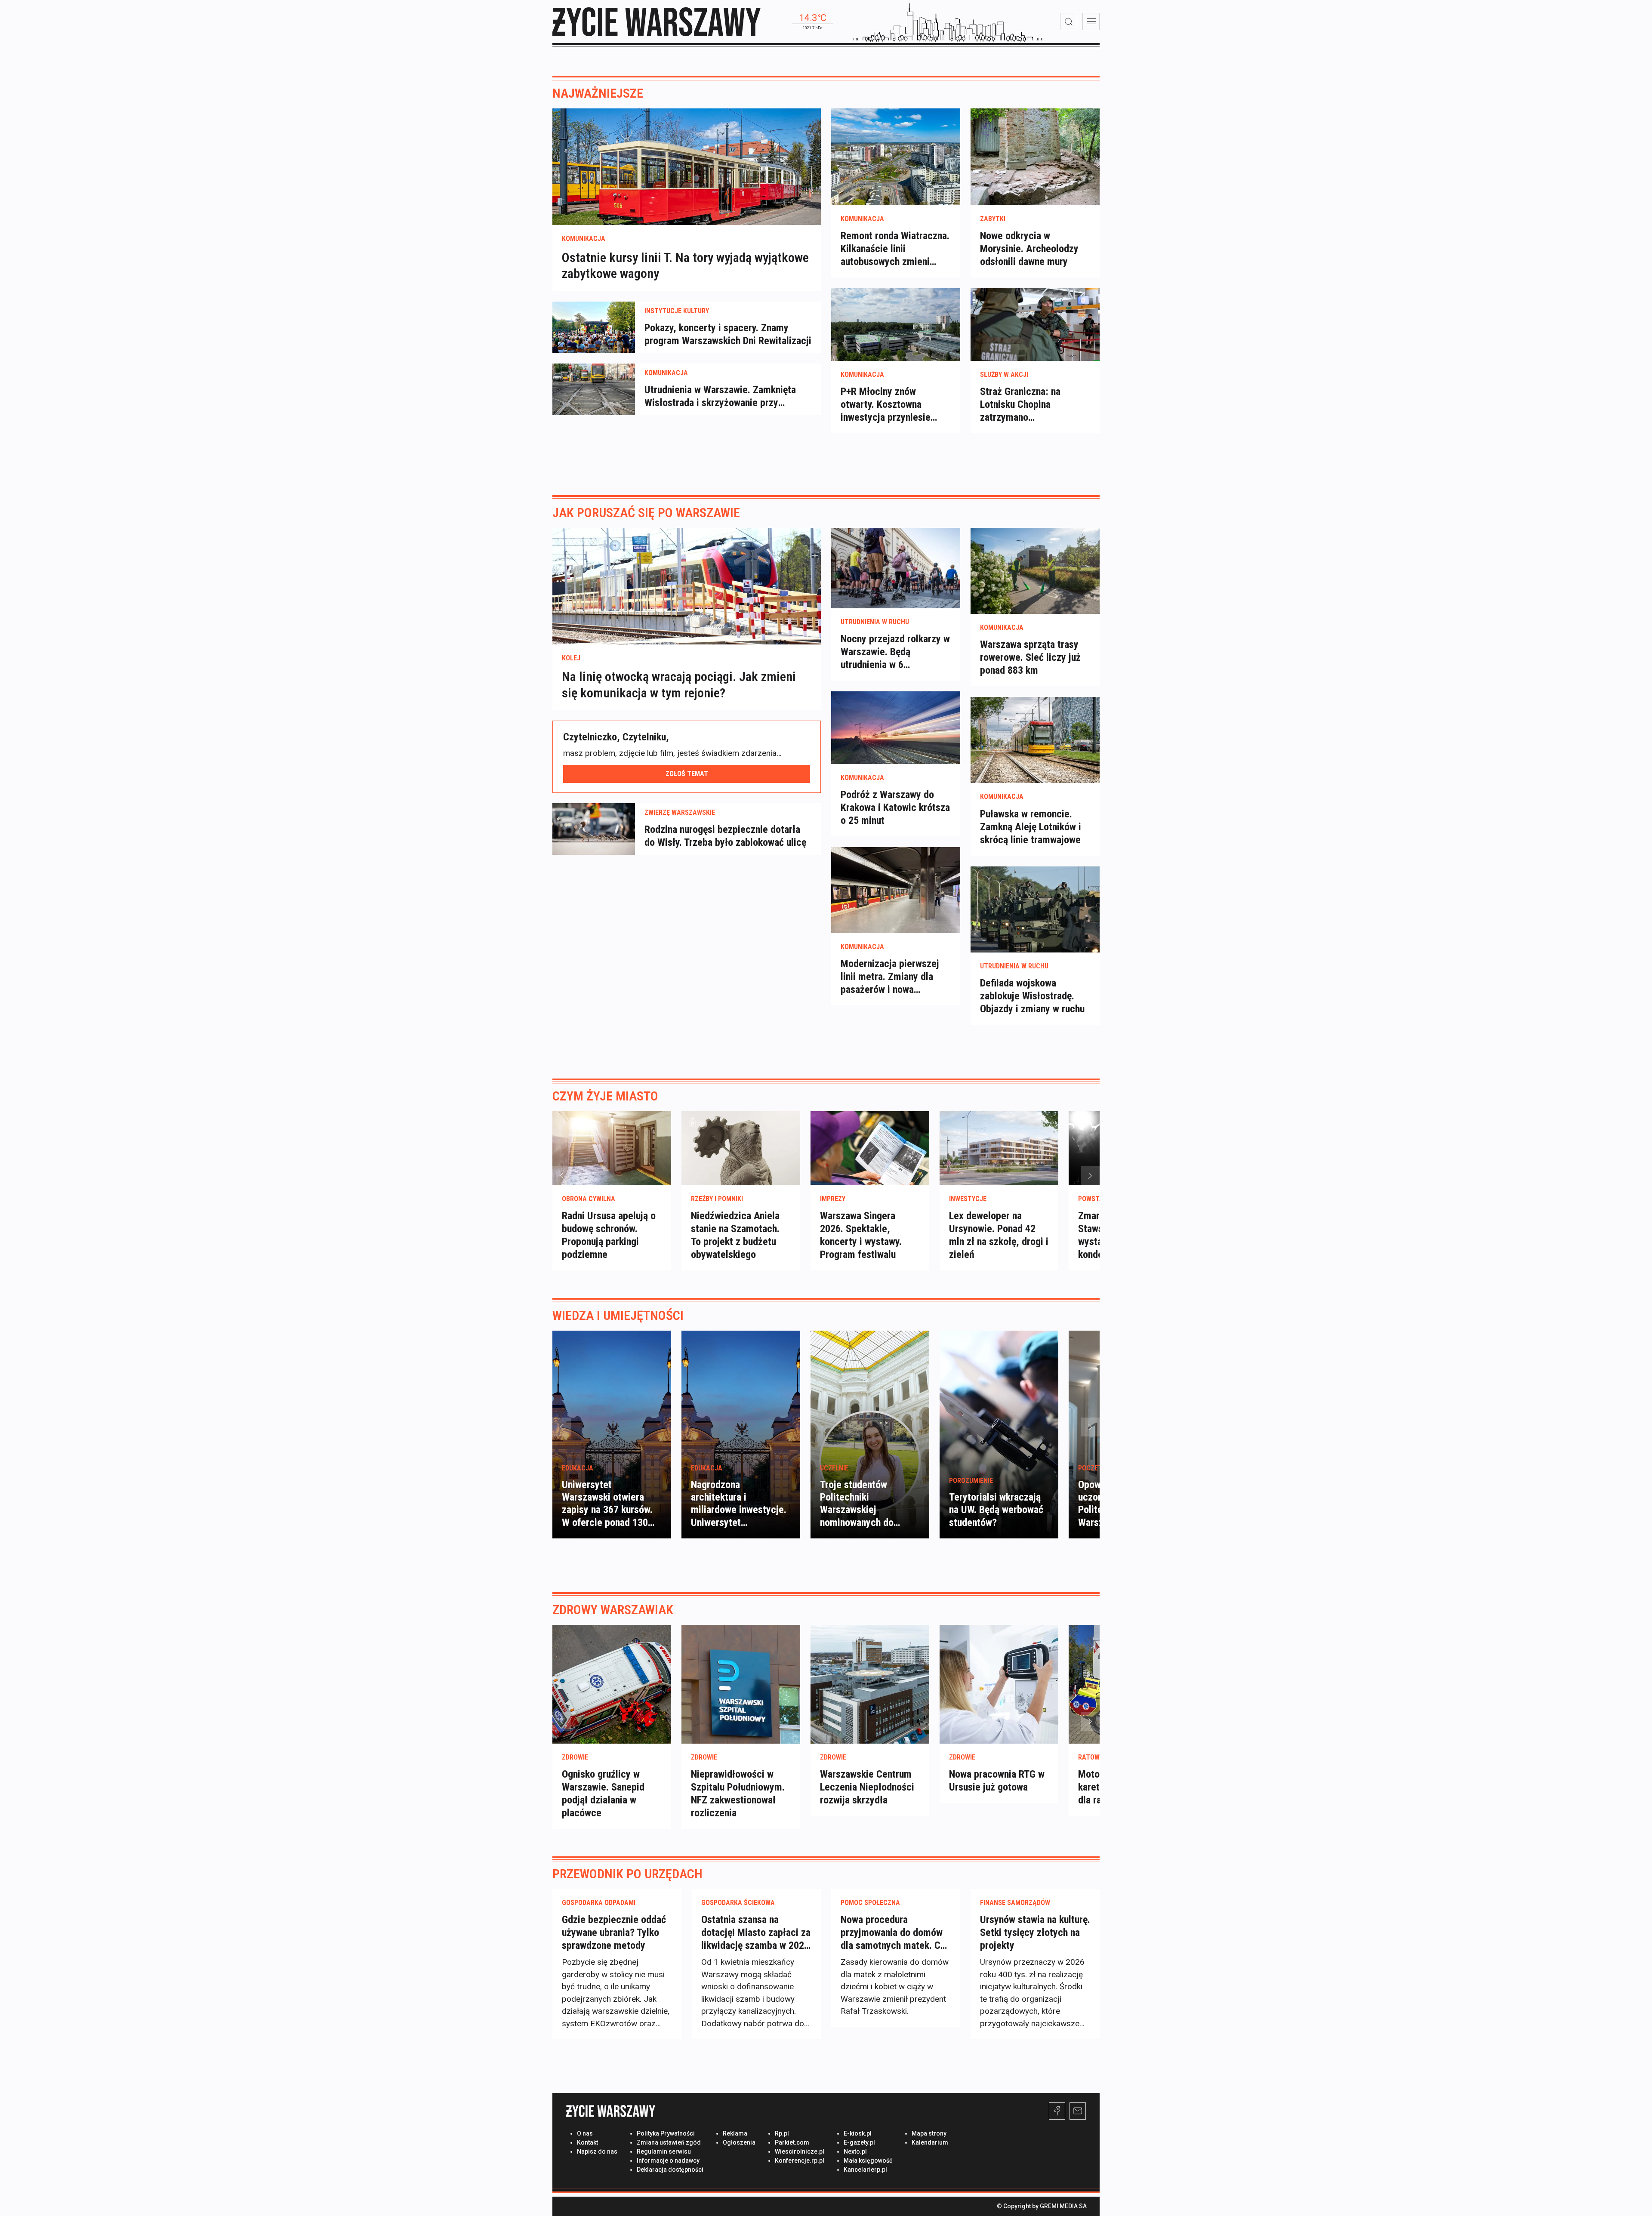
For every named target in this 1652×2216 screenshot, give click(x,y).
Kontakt (587, 2142)
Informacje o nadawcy (668, 2161)
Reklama (735, 2133)
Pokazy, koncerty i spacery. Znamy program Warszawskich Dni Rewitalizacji (728, 334)
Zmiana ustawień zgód (669, 2142)
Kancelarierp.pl (865, 2170)
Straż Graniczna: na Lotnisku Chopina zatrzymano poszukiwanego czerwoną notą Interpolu (1033, 405)
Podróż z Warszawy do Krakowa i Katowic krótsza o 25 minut (895, 807)
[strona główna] (656, 22)
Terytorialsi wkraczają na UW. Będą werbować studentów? (996, 1510)
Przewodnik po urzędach (627, 1874)
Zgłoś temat (687, 773)
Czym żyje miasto (605, 1096)
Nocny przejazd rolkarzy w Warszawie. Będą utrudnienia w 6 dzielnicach (895, 652)
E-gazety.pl (859, 2142)
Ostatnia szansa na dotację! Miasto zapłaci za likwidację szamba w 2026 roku (756, 1933)
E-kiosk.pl (858, 2133)
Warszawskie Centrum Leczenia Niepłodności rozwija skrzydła (867, 1787)
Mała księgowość (868, 2161)
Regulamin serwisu (664, 2151)
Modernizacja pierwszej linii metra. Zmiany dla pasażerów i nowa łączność (890, 977)
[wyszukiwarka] (1069, 22)
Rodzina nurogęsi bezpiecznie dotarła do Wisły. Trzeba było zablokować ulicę (725, 836)
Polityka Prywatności (666, 2133)
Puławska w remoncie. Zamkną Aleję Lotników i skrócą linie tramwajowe (1031, 827)
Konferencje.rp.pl (800, 2161)
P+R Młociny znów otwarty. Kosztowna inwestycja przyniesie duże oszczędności (886, 405)
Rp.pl (782, 2133)
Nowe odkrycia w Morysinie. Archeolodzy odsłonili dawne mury (1029, 249)
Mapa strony (929, 2133)
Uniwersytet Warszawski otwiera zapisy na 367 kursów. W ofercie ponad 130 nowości (607, 1510)
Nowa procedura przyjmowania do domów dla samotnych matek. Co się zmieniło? (893, 1933)
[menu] (1091, 22)
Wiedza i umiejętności (618, 1315)
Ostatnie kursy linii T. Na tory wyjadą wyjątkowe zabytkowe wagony (685, 265)
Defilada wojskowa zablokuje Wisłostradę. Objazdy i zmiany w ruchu (1032, 996)
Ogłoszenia (739, 2142)
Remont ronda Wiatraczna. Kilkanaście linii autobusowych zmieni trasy (895, 249)
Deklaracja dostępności (670, 2170)
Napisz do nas (597, 2151)
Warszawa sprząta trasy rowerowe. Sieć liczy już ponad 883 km (1030, 657)
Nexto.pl (855, 2151)
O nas (585, 2133)
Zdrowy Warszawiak (613, 1610)
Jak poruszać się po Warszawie (646, 513)
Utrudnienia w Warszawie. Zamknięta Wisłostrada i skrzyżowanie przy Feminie (720, 396)
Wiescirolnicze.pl (800, 2151)
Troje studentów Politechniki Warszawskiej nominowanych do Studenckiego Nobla (861, 1510)
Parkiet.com (792, 2142)
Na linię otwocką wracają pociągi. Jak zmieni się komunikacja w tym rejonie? (679, 685)
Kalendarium (930, 2142)
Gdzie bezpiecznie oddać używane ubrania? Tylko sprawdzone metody (614, 1932)
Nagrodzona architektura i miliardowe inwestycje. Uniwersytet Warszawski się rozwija (739, 1510)
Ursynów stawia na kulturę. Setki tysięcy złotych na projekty (1035, 1932)
